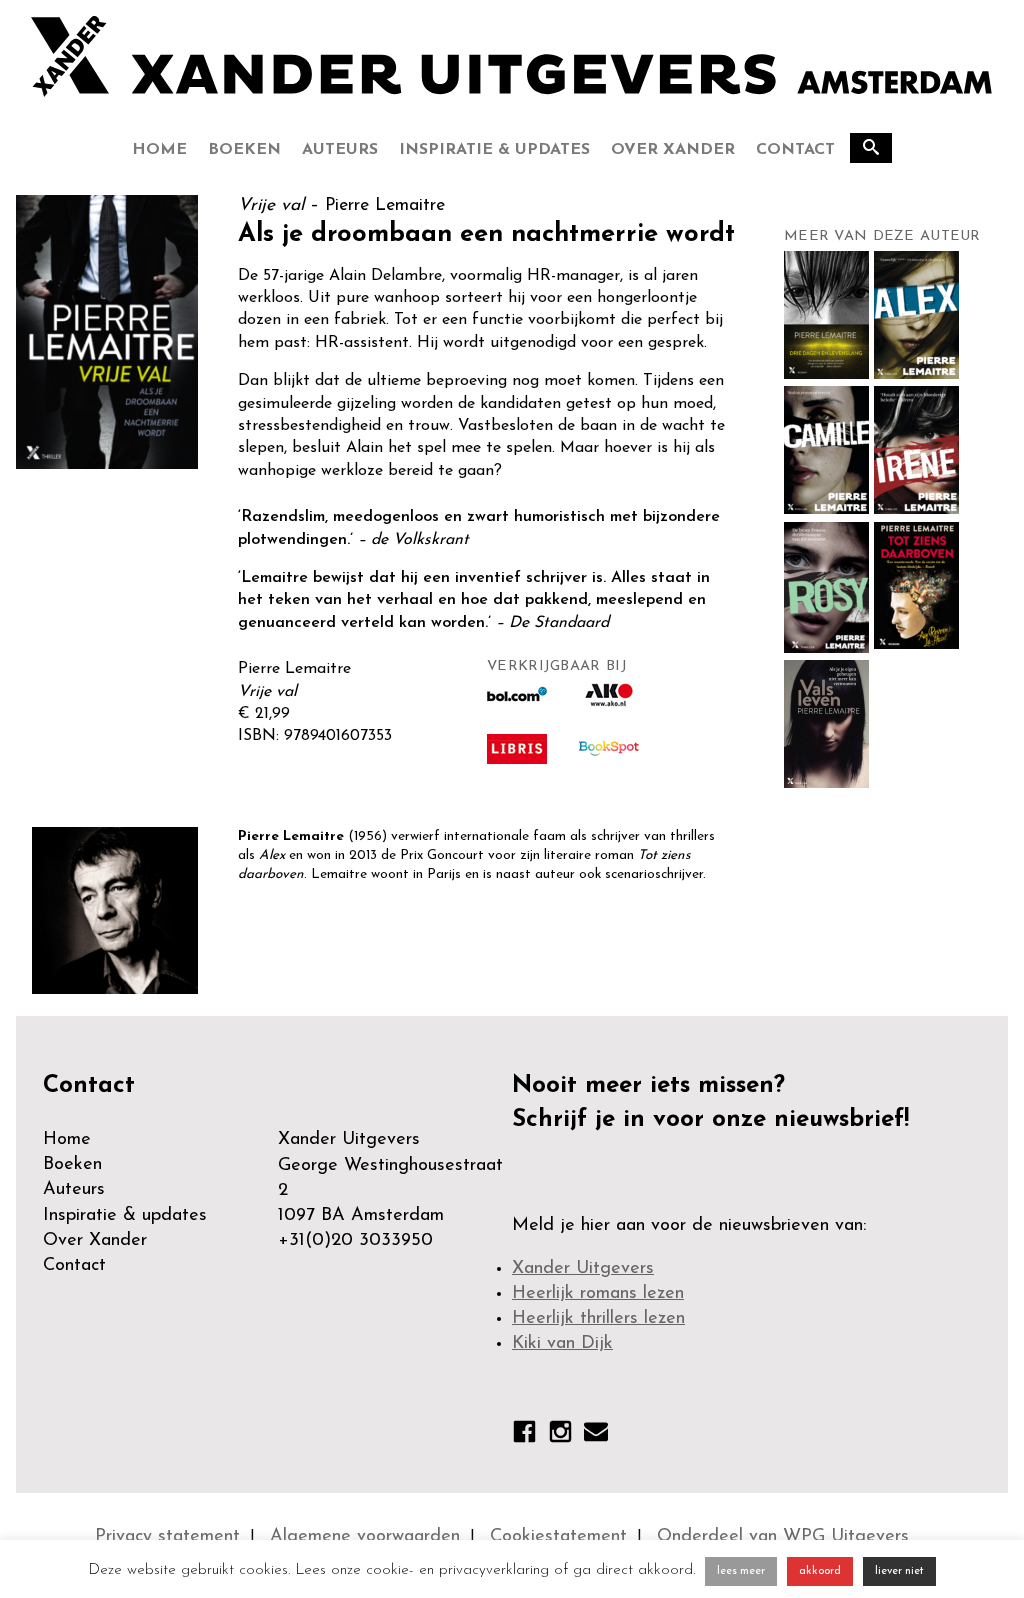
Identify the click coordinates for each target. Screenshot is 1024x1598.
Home (159, 150)
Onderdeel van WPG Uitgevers (783, 1537)
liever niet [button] (899, 1571)
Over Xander (673, 150)
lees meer (741, 1571)
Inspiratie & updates (494, 150)
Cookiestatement (558, 1537)
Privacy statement (167, 1537)
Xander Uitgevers (583, 1269)
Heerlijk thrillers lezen (598, 1319)
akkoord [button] (820, 1571)
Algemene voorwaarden (365, 1537)
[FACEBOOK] (524, 1436)
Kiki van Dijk (562, 1344)
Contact (795, 150)
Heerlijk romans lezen (598, 1294)
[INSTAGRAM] (560, 1436)
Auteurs (340, 150)
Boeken (244, 150)
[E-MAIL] (596, 1435)
